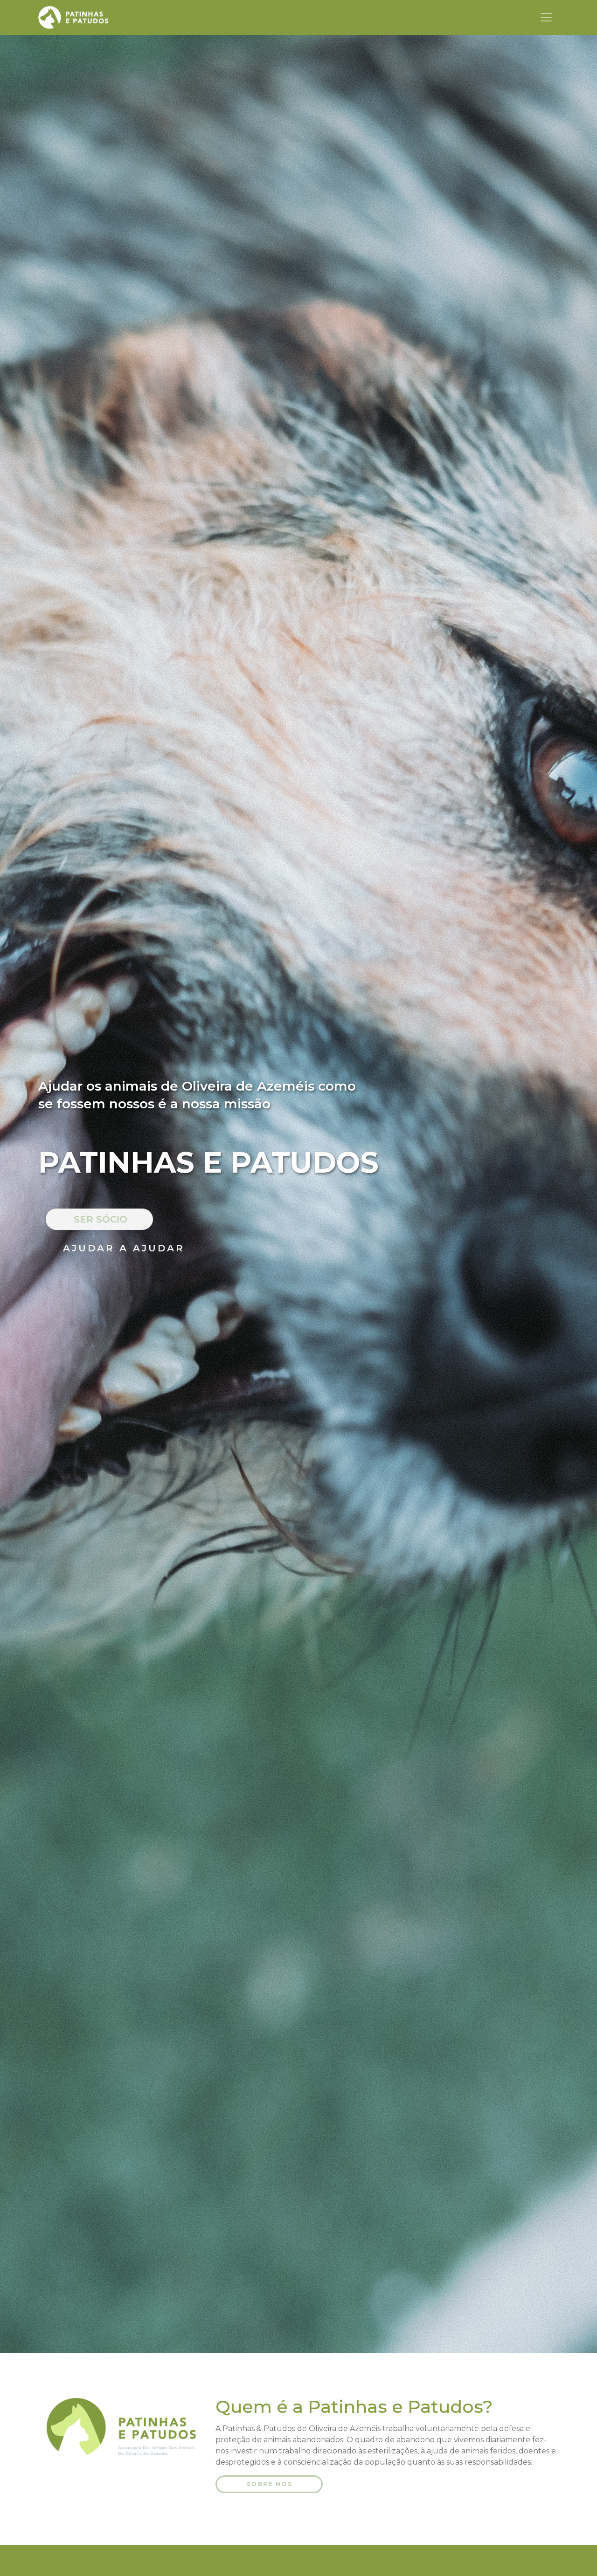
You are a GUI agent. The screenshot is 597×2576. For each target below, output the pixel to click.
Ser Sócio (101, 1219)
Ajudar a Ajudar (124, 1248)
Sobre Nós (270, 2484)
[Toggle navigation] (546, 17)
